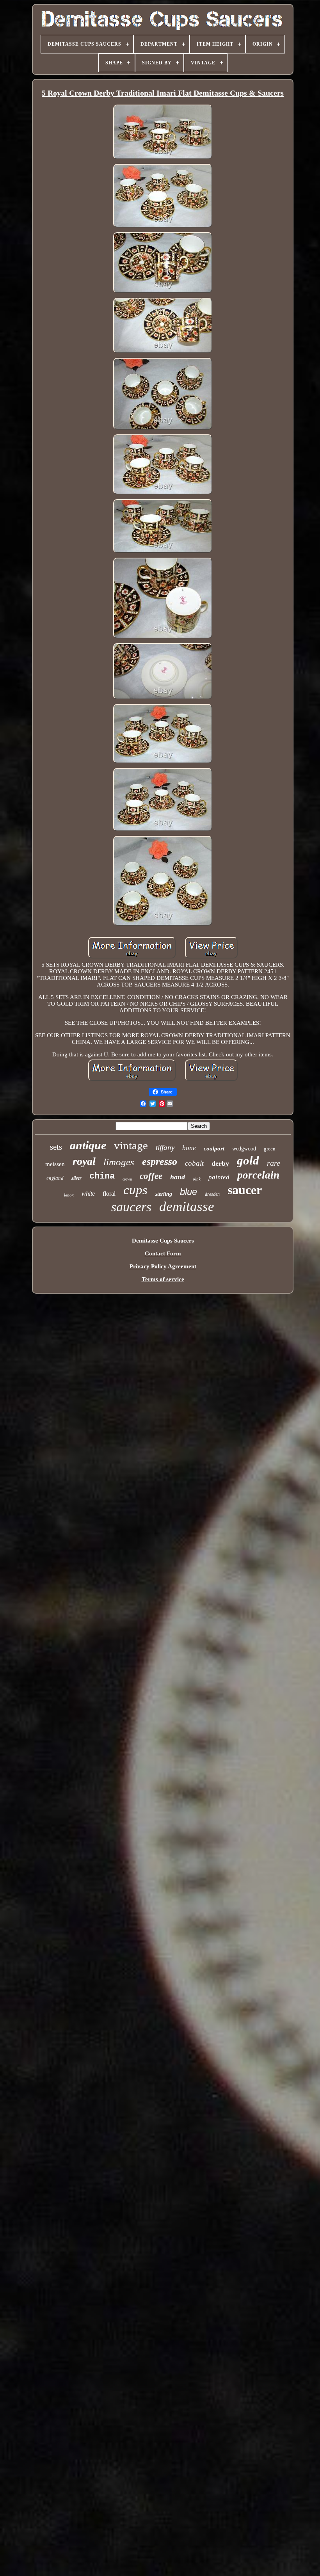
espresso (160, 1162)
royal (84, 1161)
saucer (245, 1190)
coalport (214, 1148)
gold (248, 1160)
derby (220, 1163)
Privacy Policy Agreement (163, 1266)
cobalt (194, 1163)
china (102, 1176)
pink (197, 1179)
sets (56, 1147)
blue (188, 1192)
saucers (131, 1207)
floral (109, 1194)
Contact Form (163, 1253)
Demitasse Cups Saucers (163, 1241)
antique (88, 1145)
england (55, 1178)
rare (274, 1163)
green (270, 1149)
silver (76, 1178)
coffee (151, 1176)
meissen (55, 1164)
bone (189, 1148)
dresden (212, 1194)
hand (178, 1177)
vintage (131, 1145)
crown (127, 1179)
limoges (119, 1162)
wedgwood (244, 1149)
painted (219, 1177)
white (88, 1194)
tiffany (165, 1148)
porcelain (258, 1175)
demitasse (187, 1206)
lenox (69, 1195)
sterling (164, 1194)
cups (135, 1190)
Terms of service (163, 1279)
